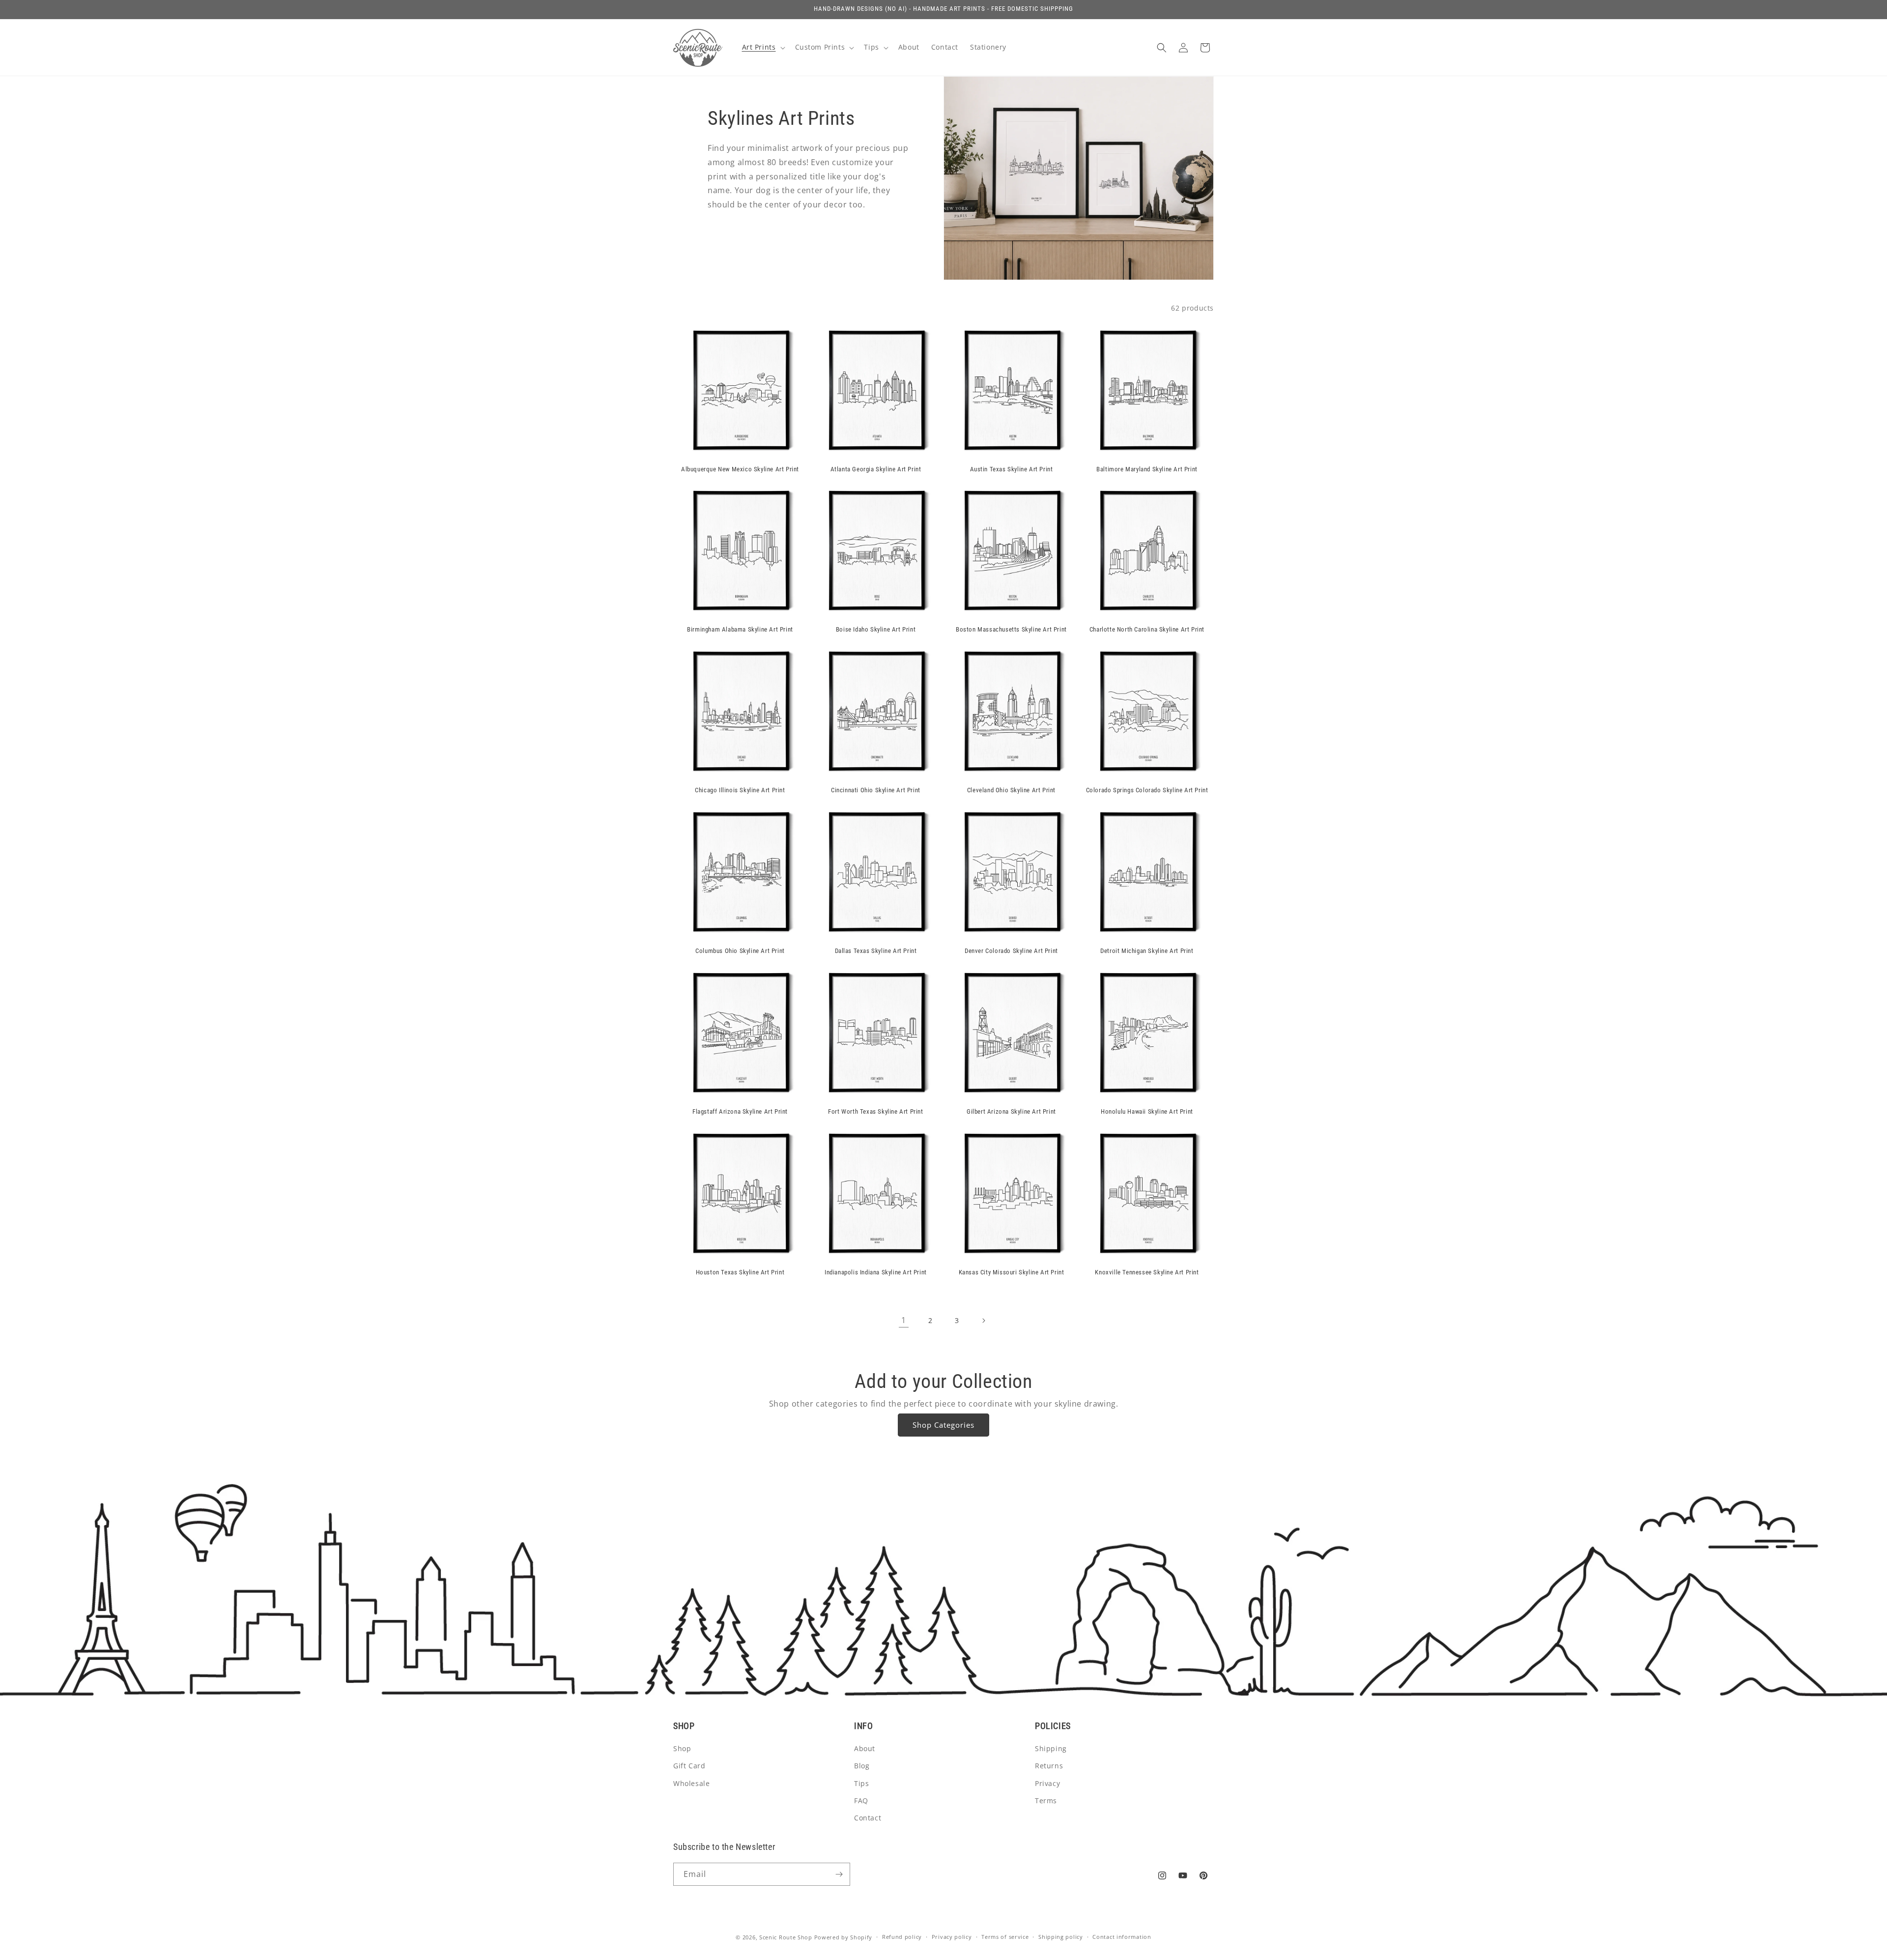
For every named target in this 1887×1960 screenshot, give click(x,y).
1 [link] (904, 1320)
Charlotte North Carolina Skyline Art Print (1147, 629)
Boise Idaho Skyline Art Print (876, 629)
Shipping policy (1061, 1937)
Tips (861, 1783)
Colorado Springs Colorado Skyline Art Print (1147, 790)
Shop (682, 1748)
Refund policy (902, 1937)
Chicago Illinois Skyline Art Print (740, 790)
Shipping (1051, 1748)
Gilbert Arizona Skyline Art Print (1011, 1111)
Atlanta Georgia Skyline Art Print (876, 469)
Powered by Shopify (843, 1937)
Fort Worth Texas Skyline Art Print (875, 1111)
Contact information (1122, 1937)
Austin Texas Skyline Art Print (1012, 469)
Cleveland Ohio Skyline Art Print (1011, 790)
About (865, 1748)
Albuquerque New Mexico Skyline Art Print (740, 469)
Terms (1046, 1801)
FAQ (861, 1801)
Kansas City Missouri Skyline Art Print (1012, 1272)
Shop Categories (943, 1425)
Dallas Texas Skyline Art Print (876, 951)
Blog (862, 1766)
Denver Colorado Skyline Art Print (1011, 951)
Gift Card (689, 1766)
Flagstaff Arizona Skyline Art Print (740, 1111)
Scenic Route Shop (786, 1937)
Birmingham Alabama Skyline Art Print (740, 629)
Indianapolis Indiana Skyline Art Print (876, 1272)
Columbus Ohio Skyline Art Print (740, 951)
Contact (868, 1818)
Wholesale (691, 1783)
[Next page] (983, 1321)
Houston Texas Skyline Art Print (740, 1272)
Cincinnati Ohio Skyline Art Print (876, 790)
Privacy (1047, 1783)
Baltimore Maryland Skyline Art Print (1147, 469)
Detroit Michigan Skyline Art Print (1147, 951)
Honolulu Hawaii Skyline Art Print (1147, 1111)
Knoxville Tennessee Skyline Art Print (1147, 1272)
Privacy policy (952, 1937)
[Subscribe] (839, 1874)
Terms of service (1005, 1937)
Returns (1049, 1766)
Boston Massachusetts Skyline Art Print (1011, 629)
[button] (763, 47)
